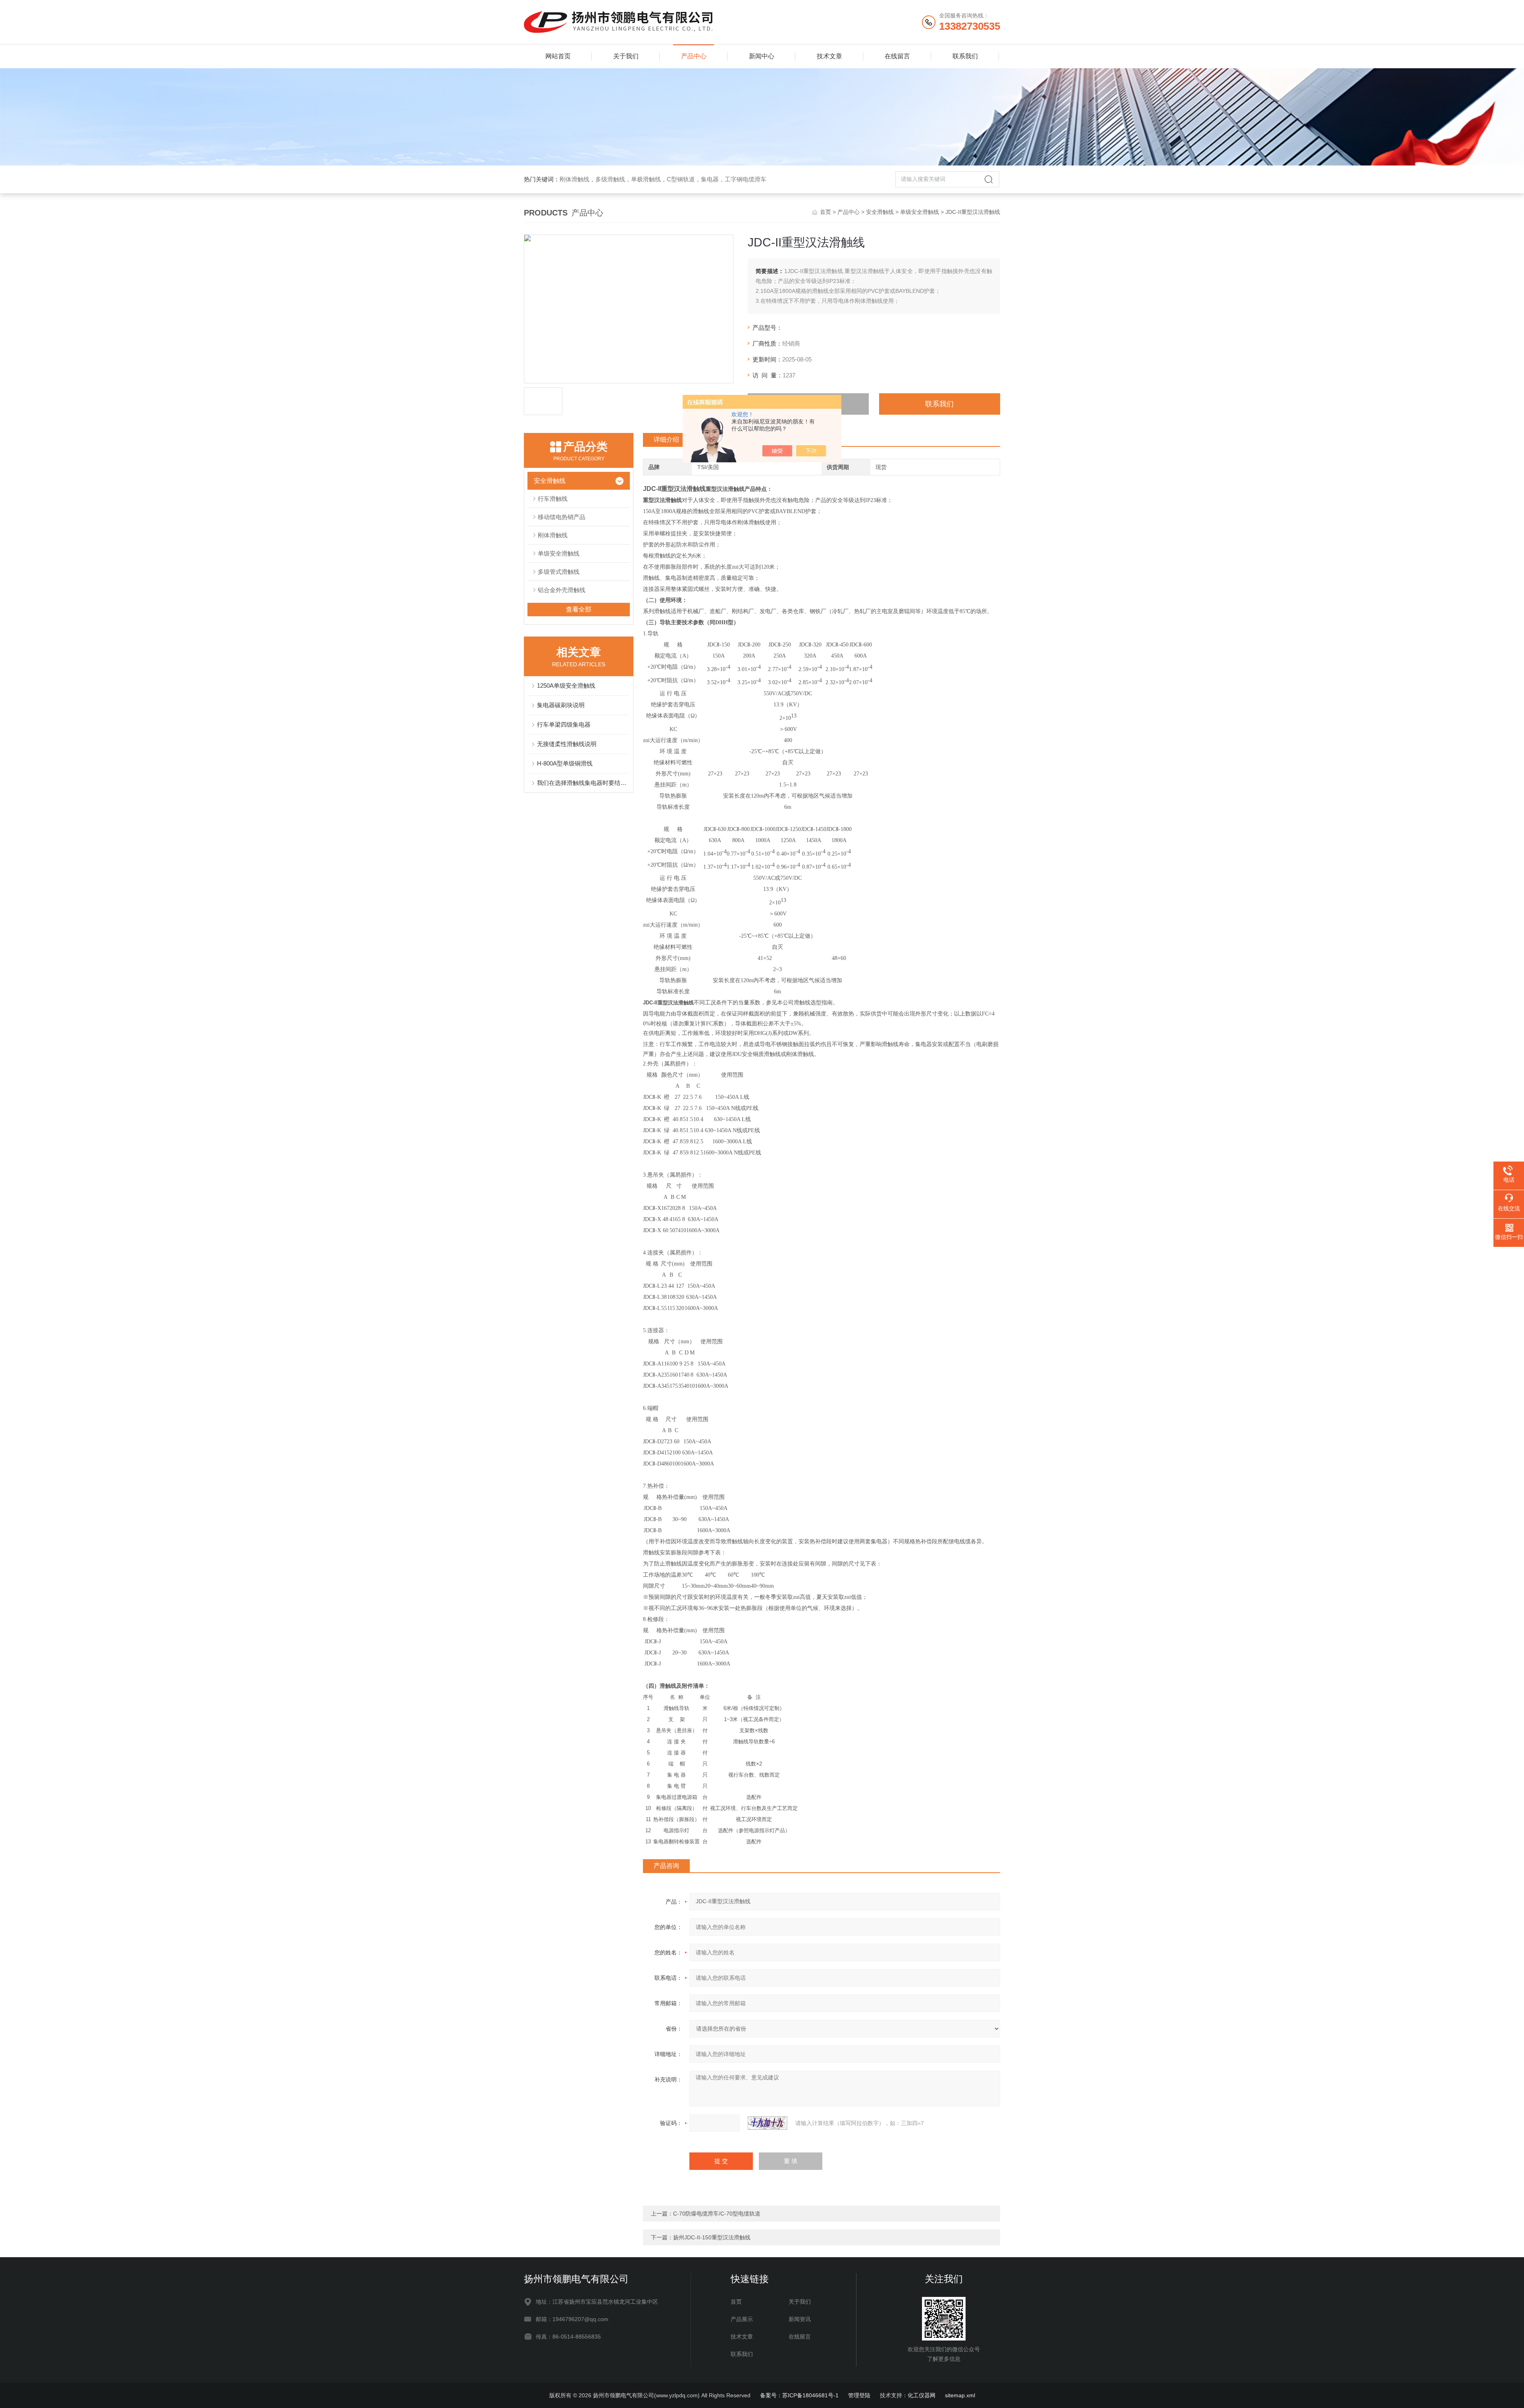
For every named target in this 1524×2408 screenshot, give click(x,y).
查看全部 (579, 609)
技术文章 (829, 56)
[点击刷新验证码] (768, 2123)
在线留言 (897, 56)
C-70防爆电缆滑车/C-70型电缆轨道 (717, 2214)
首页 (825, 212)
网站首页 (558, 56)
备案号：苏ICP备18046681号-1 (799, 2395)
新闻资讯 (800, 2319)
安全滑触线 (880, 212)
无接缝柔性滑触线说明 (567, 744)
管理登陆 (859, 2395)
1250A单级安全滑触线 (566, 686)
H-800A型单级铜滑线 (565, 763)
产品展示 (742, 2319)
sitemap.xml (960, 2395)
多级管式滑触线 (559, 572)
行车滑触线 (553, 499)
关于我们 (626, 56)
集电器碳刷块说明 (561, 705)
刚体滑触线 (553, 535)
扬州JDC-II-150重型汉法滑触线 (712, 2237)
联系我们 (965, 56)
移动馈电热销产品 (562, 517)
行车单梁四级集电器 (564, 724)
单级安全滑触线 (920, 212)
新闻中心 (762, 56)
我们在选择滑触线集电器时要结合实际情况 (583, 783)
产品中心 (694, 56)
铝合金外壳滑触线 (562, 590)
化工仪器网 (922, 2395)
